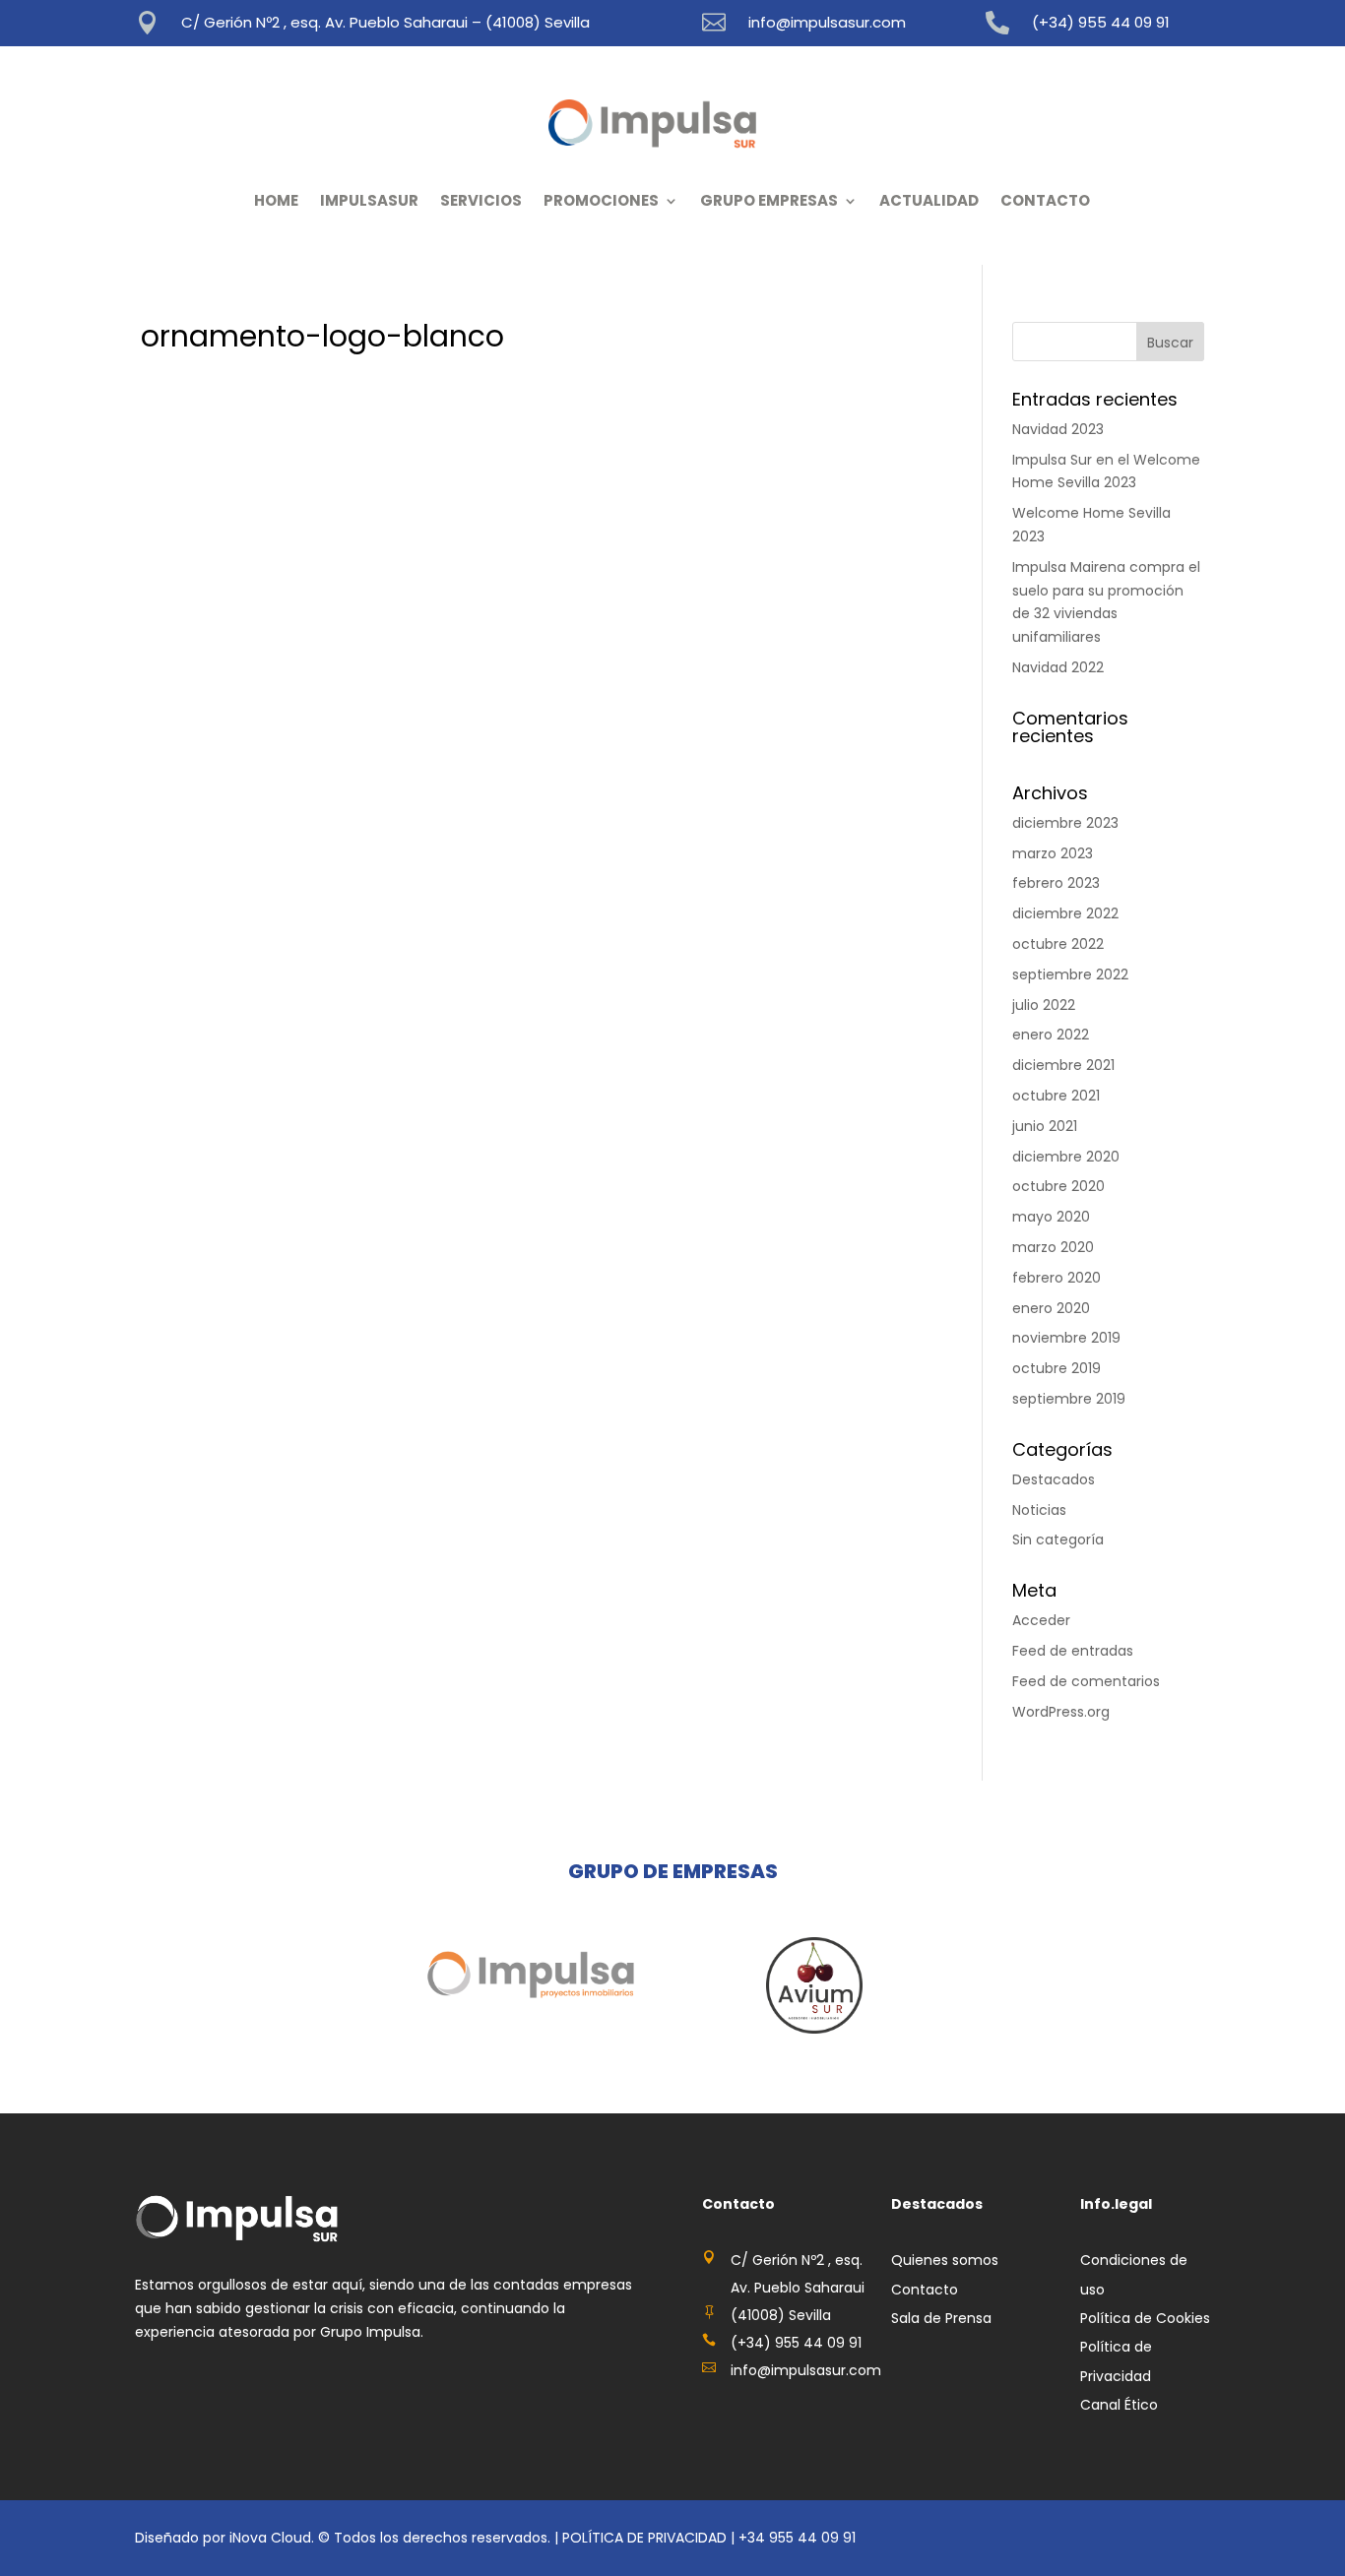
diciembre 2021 (1063, 1065)
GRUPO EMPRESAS (769, 200)
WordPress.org (1061, 1712)
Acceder (1041, 1620)
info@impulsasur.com (827, 22)
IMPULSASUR (369, 200)
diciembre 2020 (1066, 1157)
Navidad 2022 (1058, 667)
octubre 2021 (1056, 1096)
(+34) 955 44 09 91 (1101, 22)
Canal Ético (1119, 2405)
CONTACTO (1045, 200)
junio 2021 (1045, 1126)
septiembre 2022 (1070, 974)
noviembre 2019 (1066, 1338)
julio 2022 (1044, 1005)
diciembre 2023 (1065, 823)
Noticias (1039, 1510)
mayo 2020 (1051, 1217)
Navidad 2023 (1058, 429)
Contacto (925, 2290)
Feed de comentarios (1086, 1681)
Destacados (1054, 1479)
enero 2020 (1051, 1308)
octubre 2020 (1058, 1186)
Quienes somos (945, 2260)
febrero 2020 (1057, 1278)
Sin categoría (1058, 1539)
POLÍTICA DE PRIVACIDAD (644, 2538)
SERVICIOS (481, 200)
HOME (276, 200)
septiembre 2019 (1069, 1399)
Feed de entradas (1073, 1651)
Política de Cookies (1145, 2318)
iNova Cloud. (274, 2538)
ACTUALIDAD (929, 200)
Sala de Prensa (941, 2318)
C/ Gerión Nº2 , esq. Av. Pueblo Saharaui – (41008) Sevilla (385, 22)
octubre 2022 (1058, 944)
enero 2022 (1051, 1035)
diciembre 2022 (1065, 913)
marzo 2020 (1053, 1247)
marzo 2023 (1053, 853)
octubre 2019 (1057, 1368)
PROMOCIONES (601, 200)
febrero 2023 (1056, 883)
